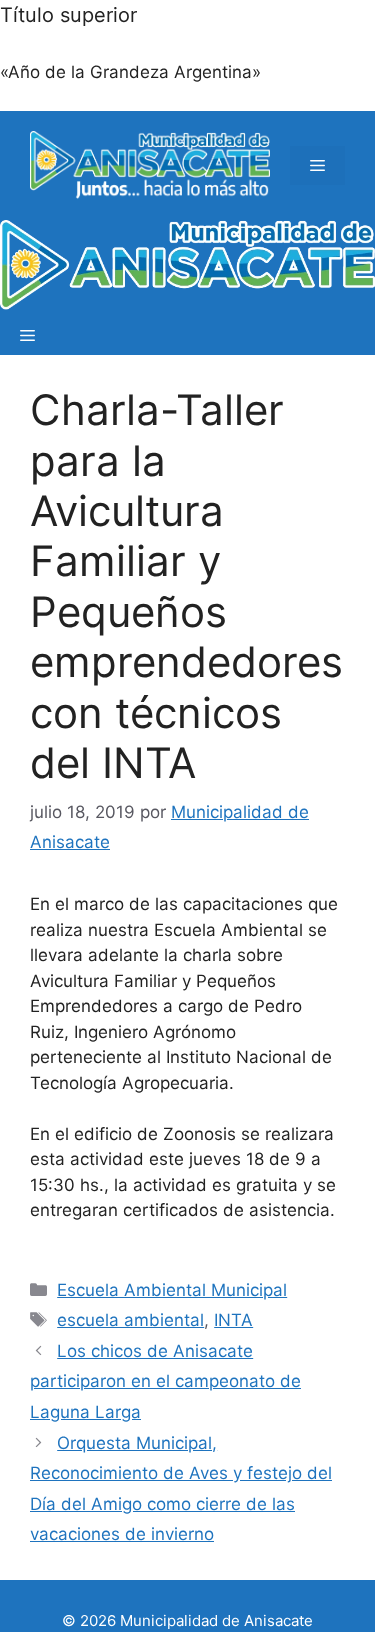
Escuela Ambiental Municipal (172, 1290)
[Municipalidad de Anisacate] (187, 268)
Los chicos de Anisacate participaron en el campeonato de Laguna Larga (165, 1381)
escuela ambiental (130, 1320)
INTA (233, 1320)
